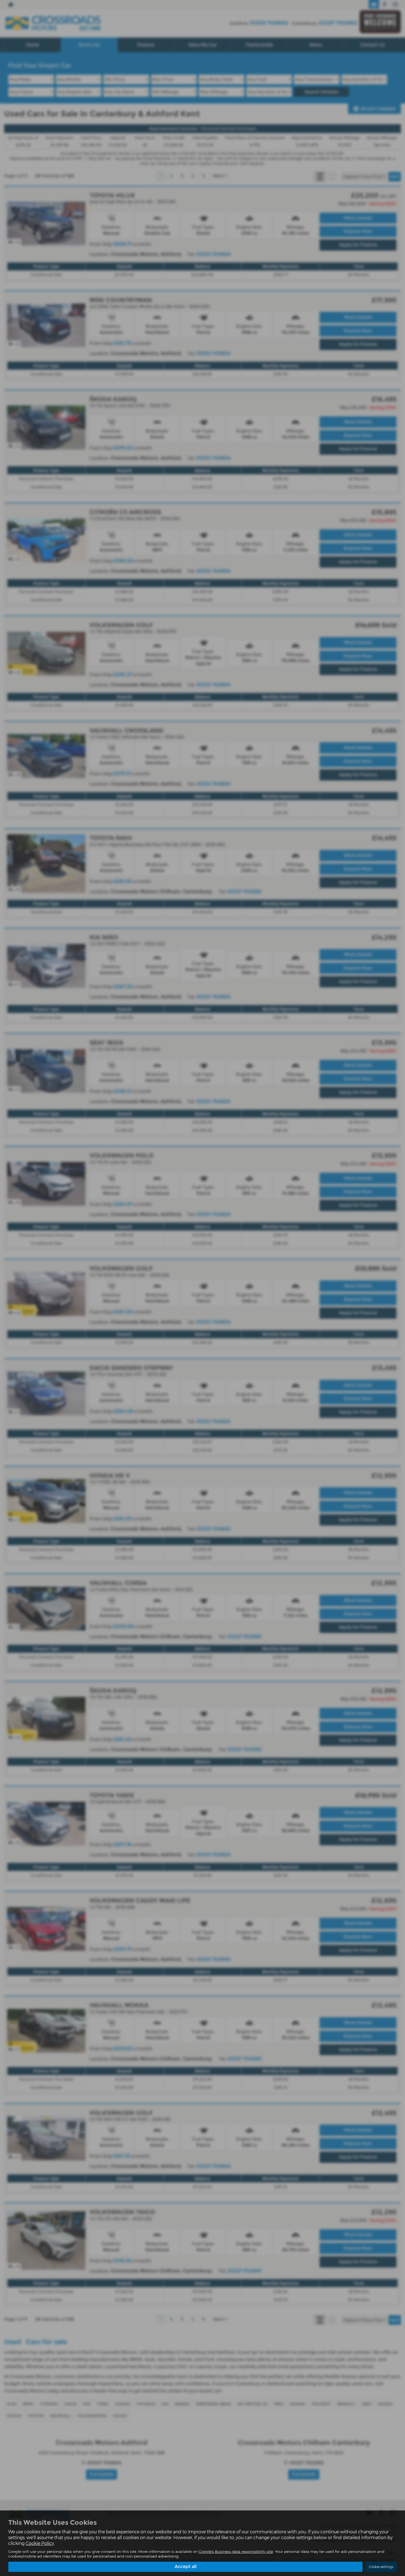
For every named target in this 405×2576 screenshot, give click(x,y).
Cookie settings (381, 2567)
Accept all (186, 2566)
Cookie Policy (40, 2543)
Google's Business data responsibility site (236, 2551)
